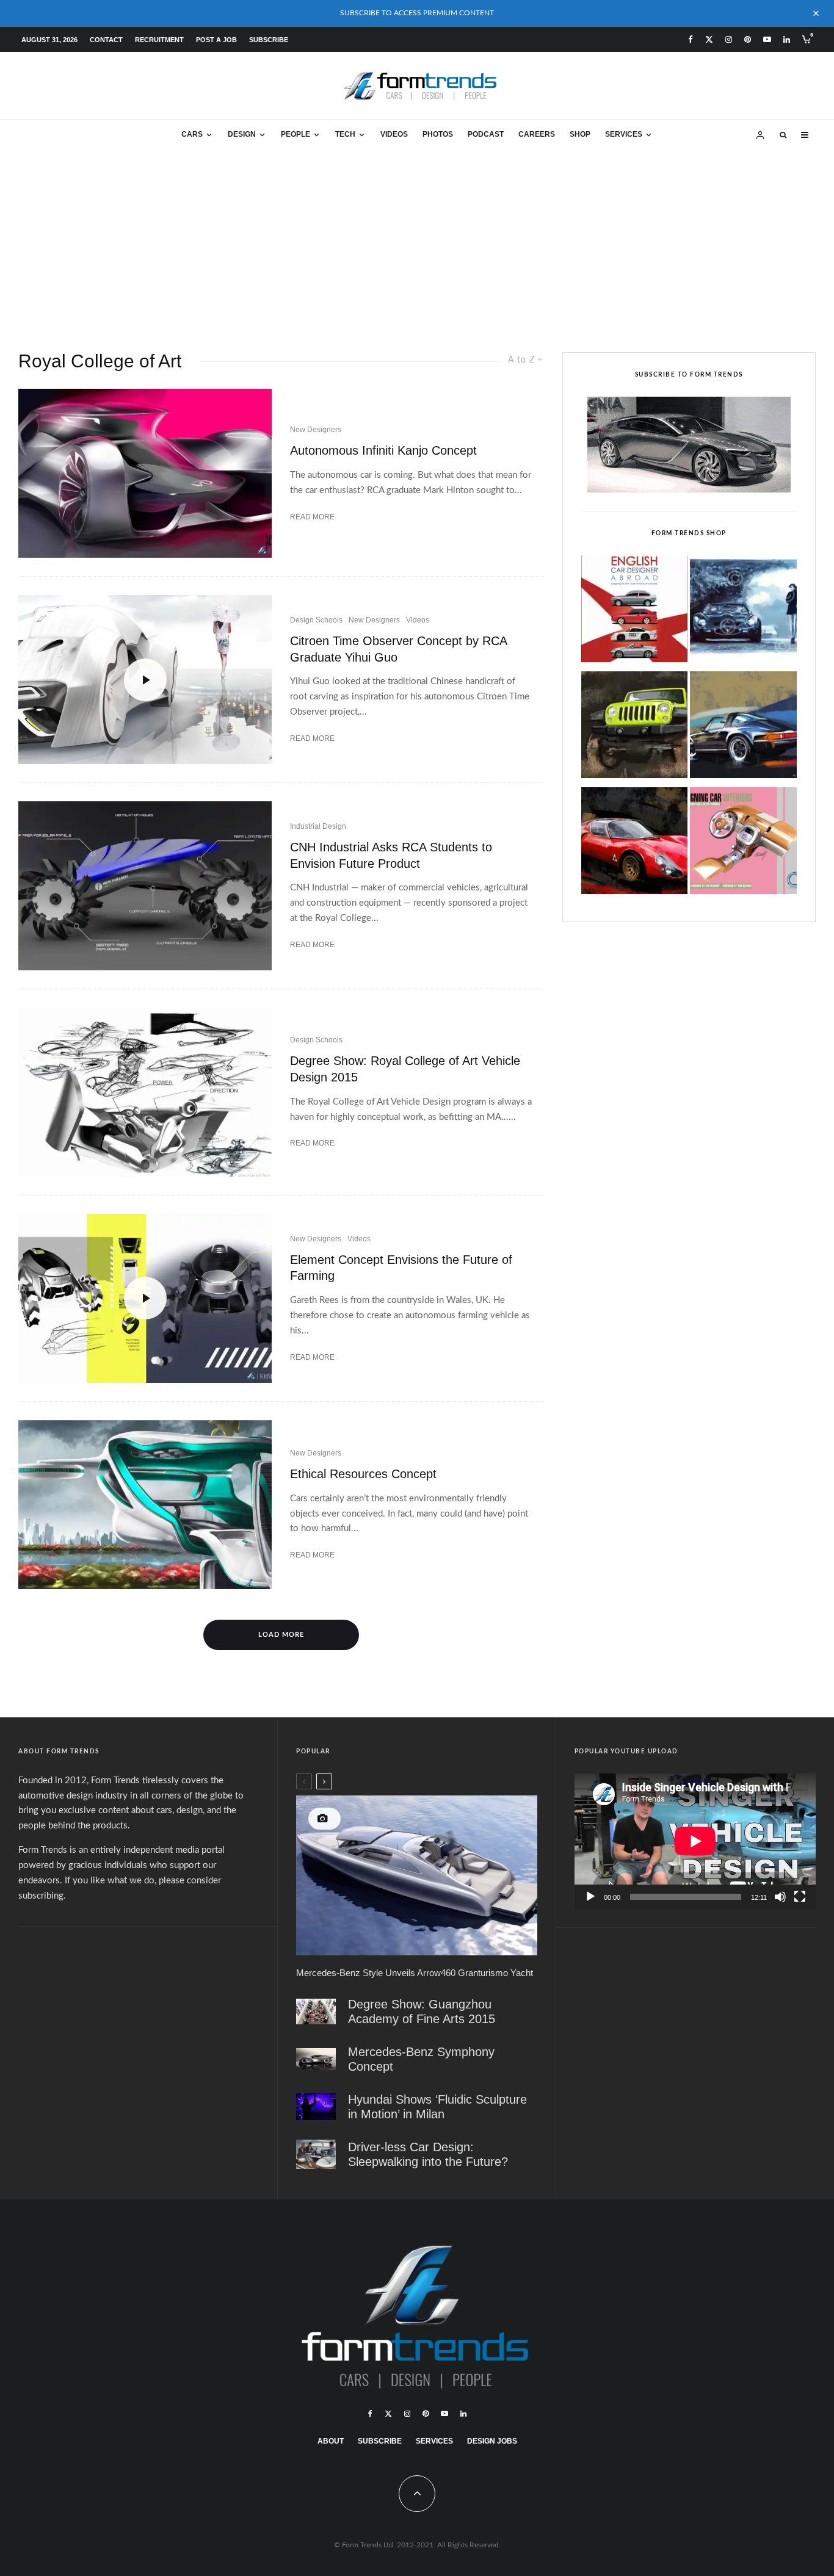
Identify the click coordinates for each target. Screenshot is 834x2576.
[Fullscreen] (800, 1897)
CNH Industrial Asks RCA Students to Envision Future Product (391, 855)
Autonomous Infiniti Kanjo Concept (383, 450)
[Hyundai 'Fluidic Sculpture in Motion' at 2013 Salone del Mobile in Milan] (316, 2107)
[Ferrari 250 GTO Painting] (743, 612)
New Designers (316, 430)
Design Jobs (492, 2441)
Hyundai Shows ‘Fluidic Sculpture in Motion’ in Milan (437, 2107)
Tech (345, 134)
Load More (281, 1635)
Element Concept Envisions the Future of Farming (401, 1268)
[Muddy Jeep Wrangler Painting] (635, 728)
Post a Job (216, 40)
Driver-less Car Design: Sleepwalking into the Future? (428, 2154)
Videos (394, 134)
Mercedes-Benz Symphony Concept (421, 2059)
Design (242, 134)
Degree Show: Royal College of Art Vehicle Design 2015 (405, 1069)
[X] (709, 39)
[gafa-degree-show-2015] (316, 2012)
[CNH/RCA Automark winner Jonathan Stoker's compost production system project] (145, 886)
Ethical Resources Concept (363, 1474)
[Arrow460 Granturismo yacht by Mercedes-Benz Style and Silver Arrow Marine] (416, 1875)
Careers (537, 134)
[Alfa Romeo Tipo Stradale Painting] (635, 844)
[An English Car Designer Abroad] (635, 612)
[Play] (590, 1897)
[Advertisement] (417, 242)
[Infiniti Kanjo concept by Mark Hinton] (145, 473)
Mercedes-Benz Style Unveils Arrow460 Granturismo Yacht (415, 1973)
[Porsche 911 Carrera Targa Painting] (743, 728)
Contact (106, 40)
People (296, 134)
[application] (695, 1841)
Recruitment (159, 40)
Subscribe (269, 40)
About (331, 2441)
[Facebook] (691, 39)
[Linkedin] (787, 39)
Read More (312, 517)
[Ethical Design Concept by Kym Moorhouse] (145, 1505)
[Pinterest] (748, 39)
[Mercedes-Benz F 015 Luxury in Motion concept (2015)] (316, 2154)
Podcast (486, 134)
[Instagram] (729, 39)
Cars (192, 134)
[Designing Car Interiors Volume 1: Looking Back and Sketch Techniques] (743, 844)
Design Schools (316, 620)
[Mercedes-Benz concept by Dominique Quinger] (316, 2059)
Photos (438, 134)
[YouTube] (767, 39)
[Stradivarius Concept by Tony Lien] (145, 1092)
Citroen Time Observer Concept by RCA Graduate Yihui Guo (398, 649)
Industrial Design (318, 826)
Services (624, 134)
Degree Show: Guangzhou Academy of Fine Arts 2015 (422, 2011)
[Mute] (780, 1897)
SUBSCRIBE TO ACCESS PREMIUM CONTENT (417, 13)
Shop (580, 134)
